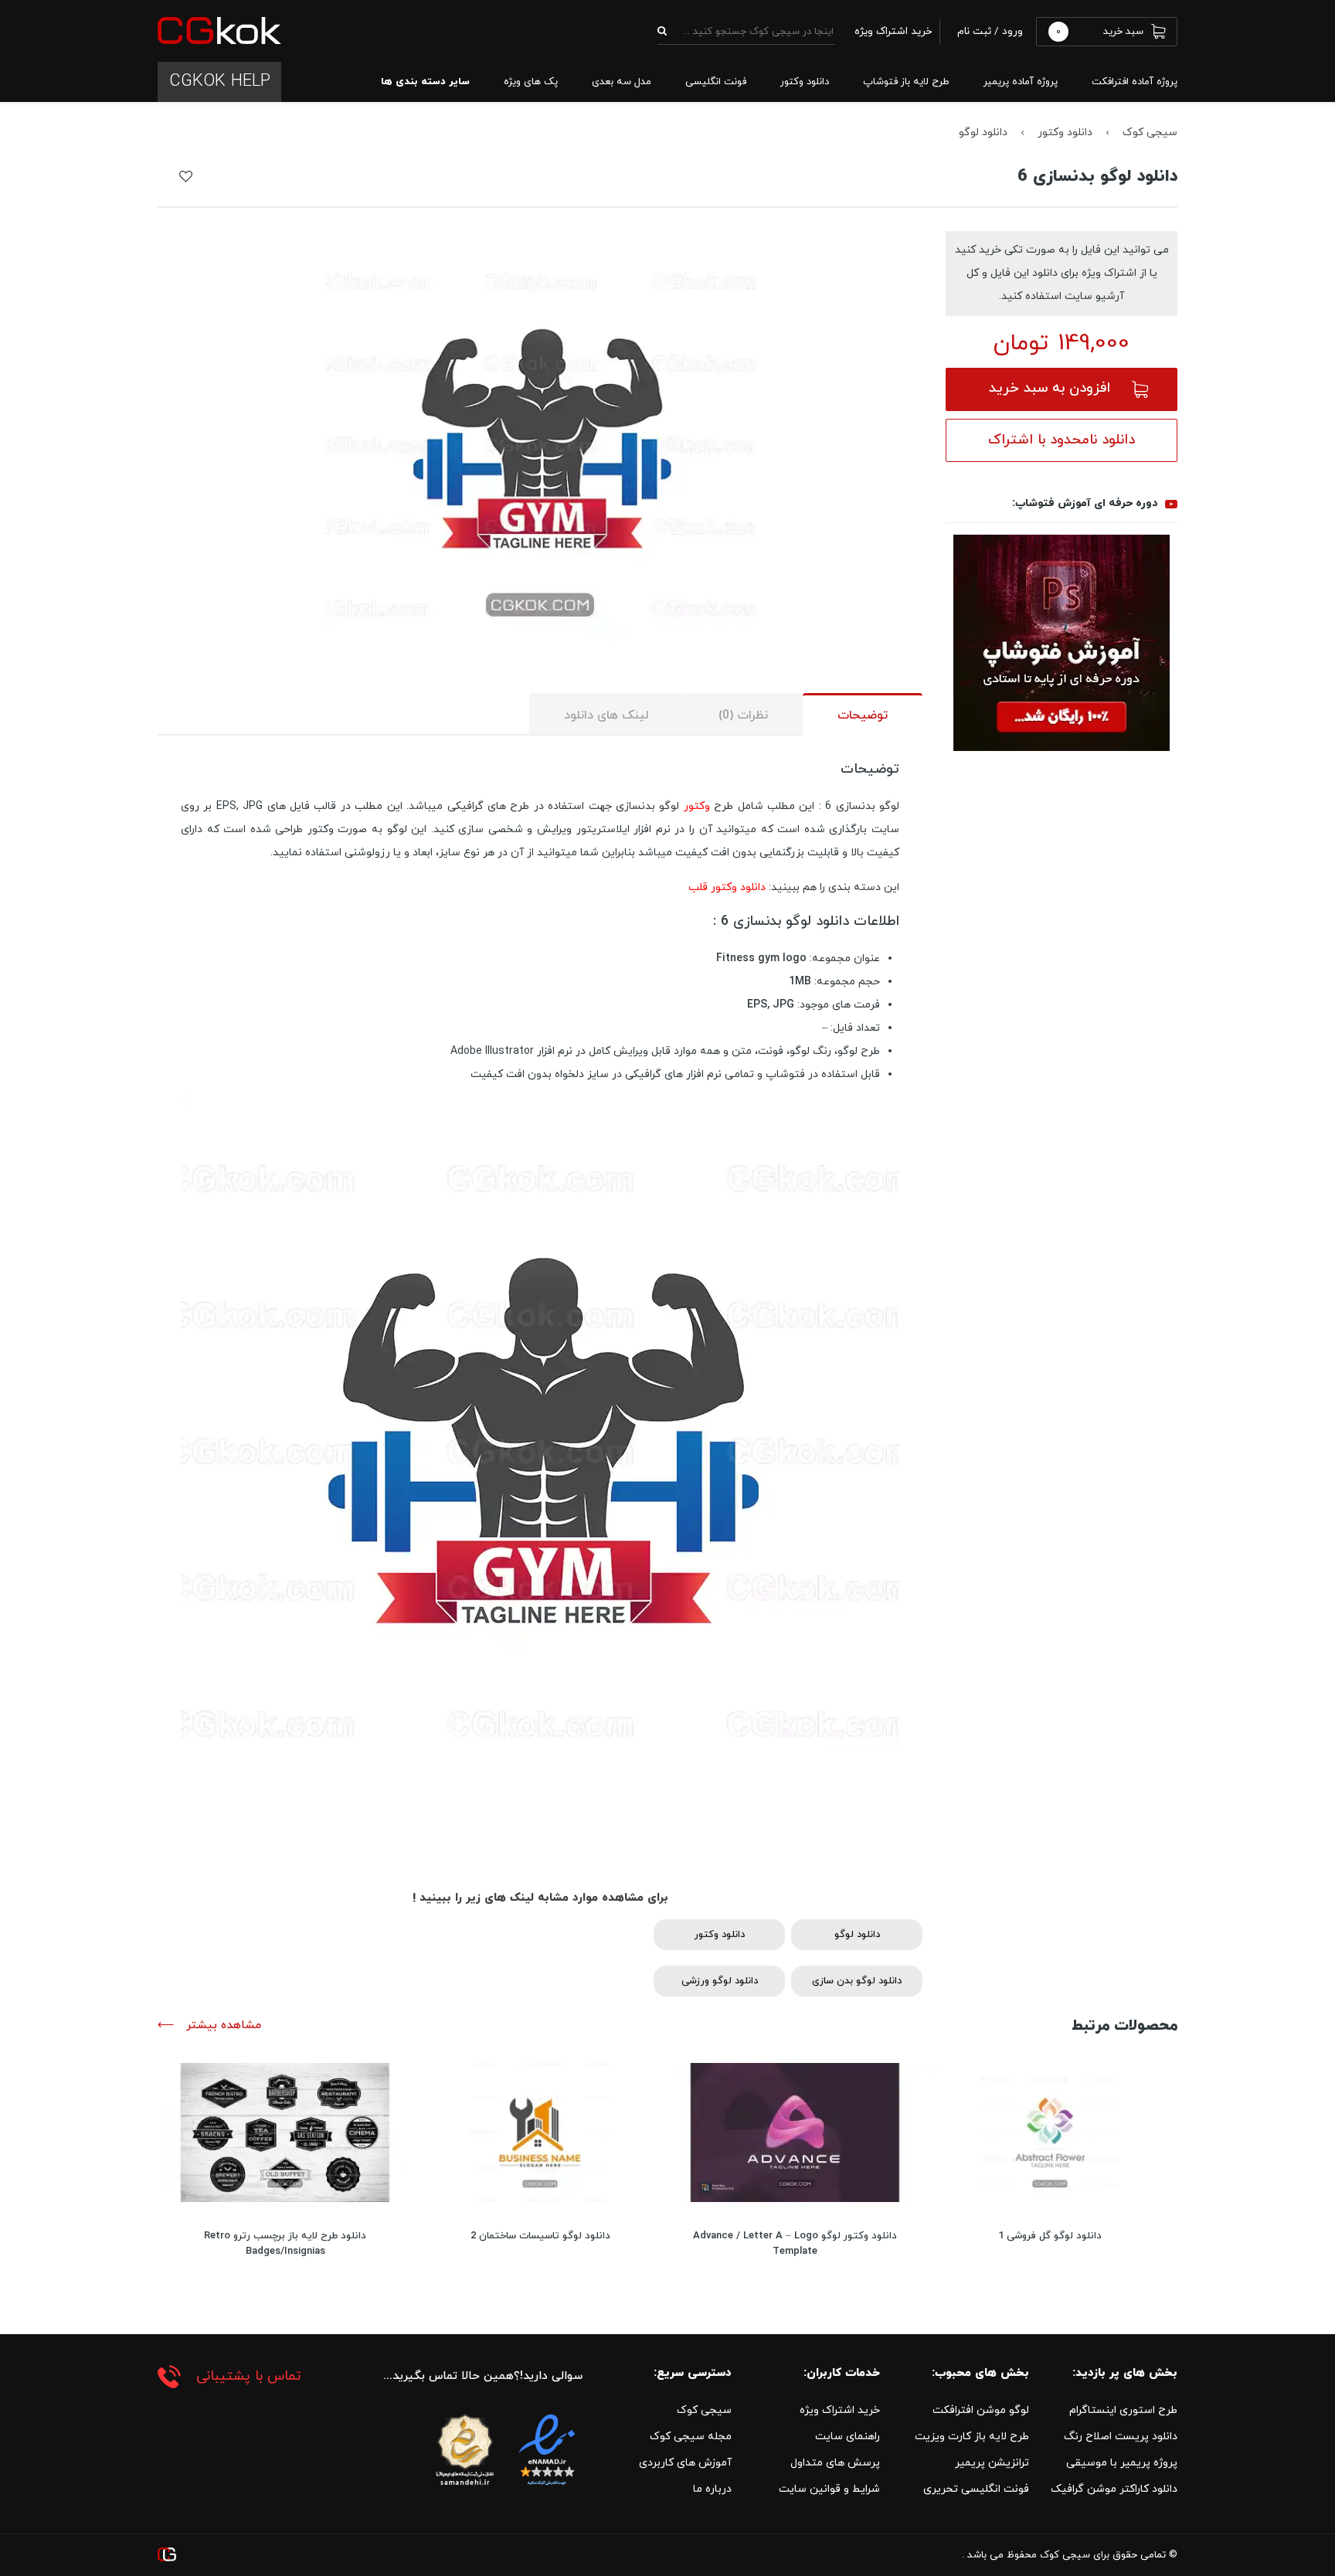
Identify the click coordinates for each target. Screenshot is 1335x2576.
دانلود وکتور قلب (727, 887)
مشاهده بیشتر (222, 2025)
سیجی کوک (1150, 133)
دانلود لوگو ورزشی (720, 1981)
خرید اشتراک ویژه (840, 2410)
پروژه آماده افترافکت (1135, 82)
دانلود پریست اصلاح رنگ (1121, 2437)
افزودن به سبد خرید (1050, 388)
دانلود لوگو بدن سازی (857, 1981)
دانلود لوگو (983, 133)
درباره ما (712, 2489)
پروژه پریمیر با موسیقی (1122, 2463)
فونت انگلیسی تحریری (976, 2489)
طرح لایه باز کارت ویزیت (972, 2437)
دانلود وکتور (805, 82)
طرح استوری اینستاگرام (1123, 2410)
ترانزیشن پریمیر (992, 2463)
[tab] (863, 714)
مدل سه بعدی (622, 82)
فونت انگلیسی (716, 82)
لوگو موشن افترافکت (981, 2410)
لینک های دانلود (606, 715)
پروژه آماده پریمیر (1021, 82)
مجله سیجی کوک (691, 2437)
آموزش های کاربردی (685, 2463)
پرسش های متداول (835, 2463)
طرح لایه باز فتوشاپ (906, 82)
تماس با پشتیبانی (249, 2376)
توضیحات (863, 715)
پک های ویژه (531, 82)
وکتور (697, 806)
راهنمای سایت (848, 2437)
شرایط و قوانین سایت (829, 2489)
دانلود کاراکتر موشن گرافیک (1114, 2489)
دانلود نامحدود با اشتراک (1062, 440)
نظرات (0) (743, 715)
